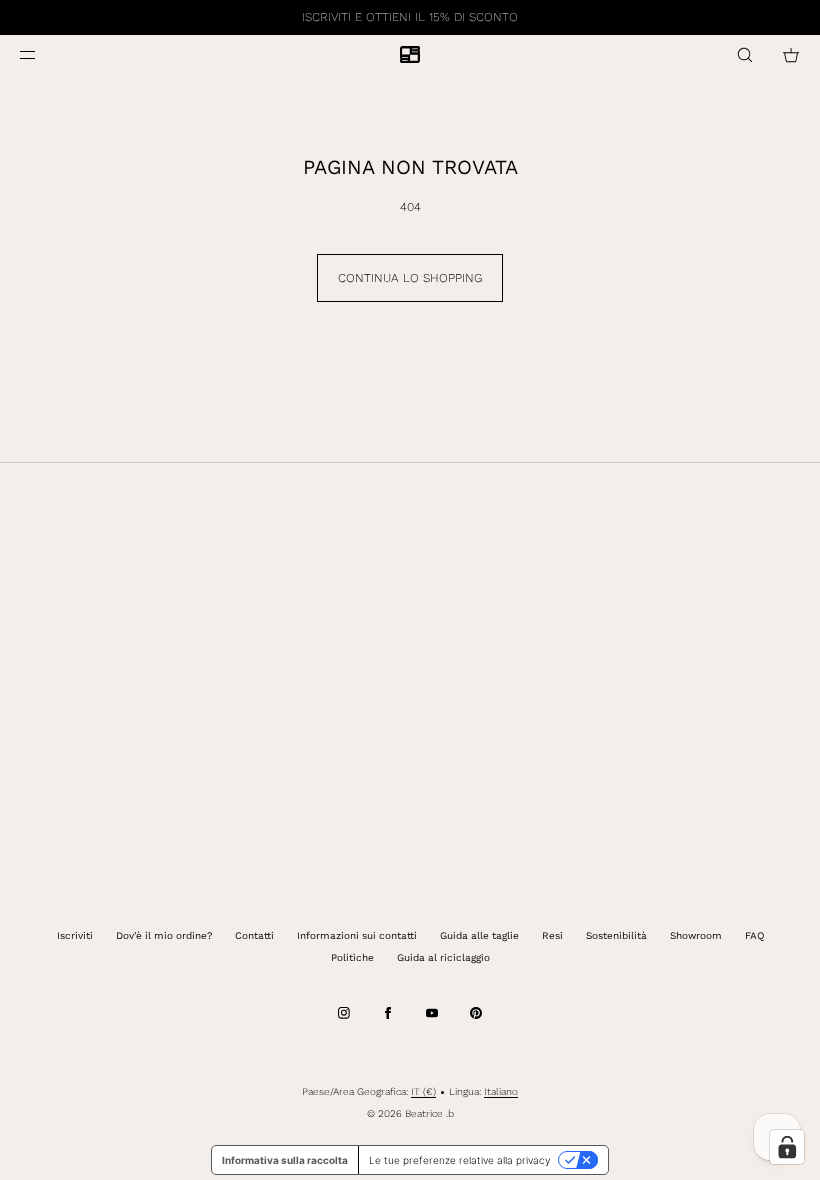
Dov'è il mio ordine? (164, 935)
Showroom (696, 935)
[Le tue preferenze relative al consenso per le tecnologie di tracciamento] (787, 1147)
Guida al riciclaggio (443, 957)
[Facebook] (388, 1013)
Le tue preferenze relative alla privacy (459, 1160)
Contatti (254, 935)
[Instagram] (344, 1013)
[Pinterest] (476, 1013)
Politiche (352, 957)
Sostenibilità (616, 935)
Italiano (501, 1091)
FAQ (754, 935)
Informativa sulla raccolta (285, 1160)
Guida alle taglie (479, 935)
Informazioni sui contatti (357, 935)
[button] (745, 54)
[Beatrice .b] (410, 55)
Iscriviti (75, 935)
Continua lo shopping (410, 278)
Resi (552, 935)
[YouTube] (432, 1013)
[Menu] (44, 54)
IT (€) (423, 1091)
